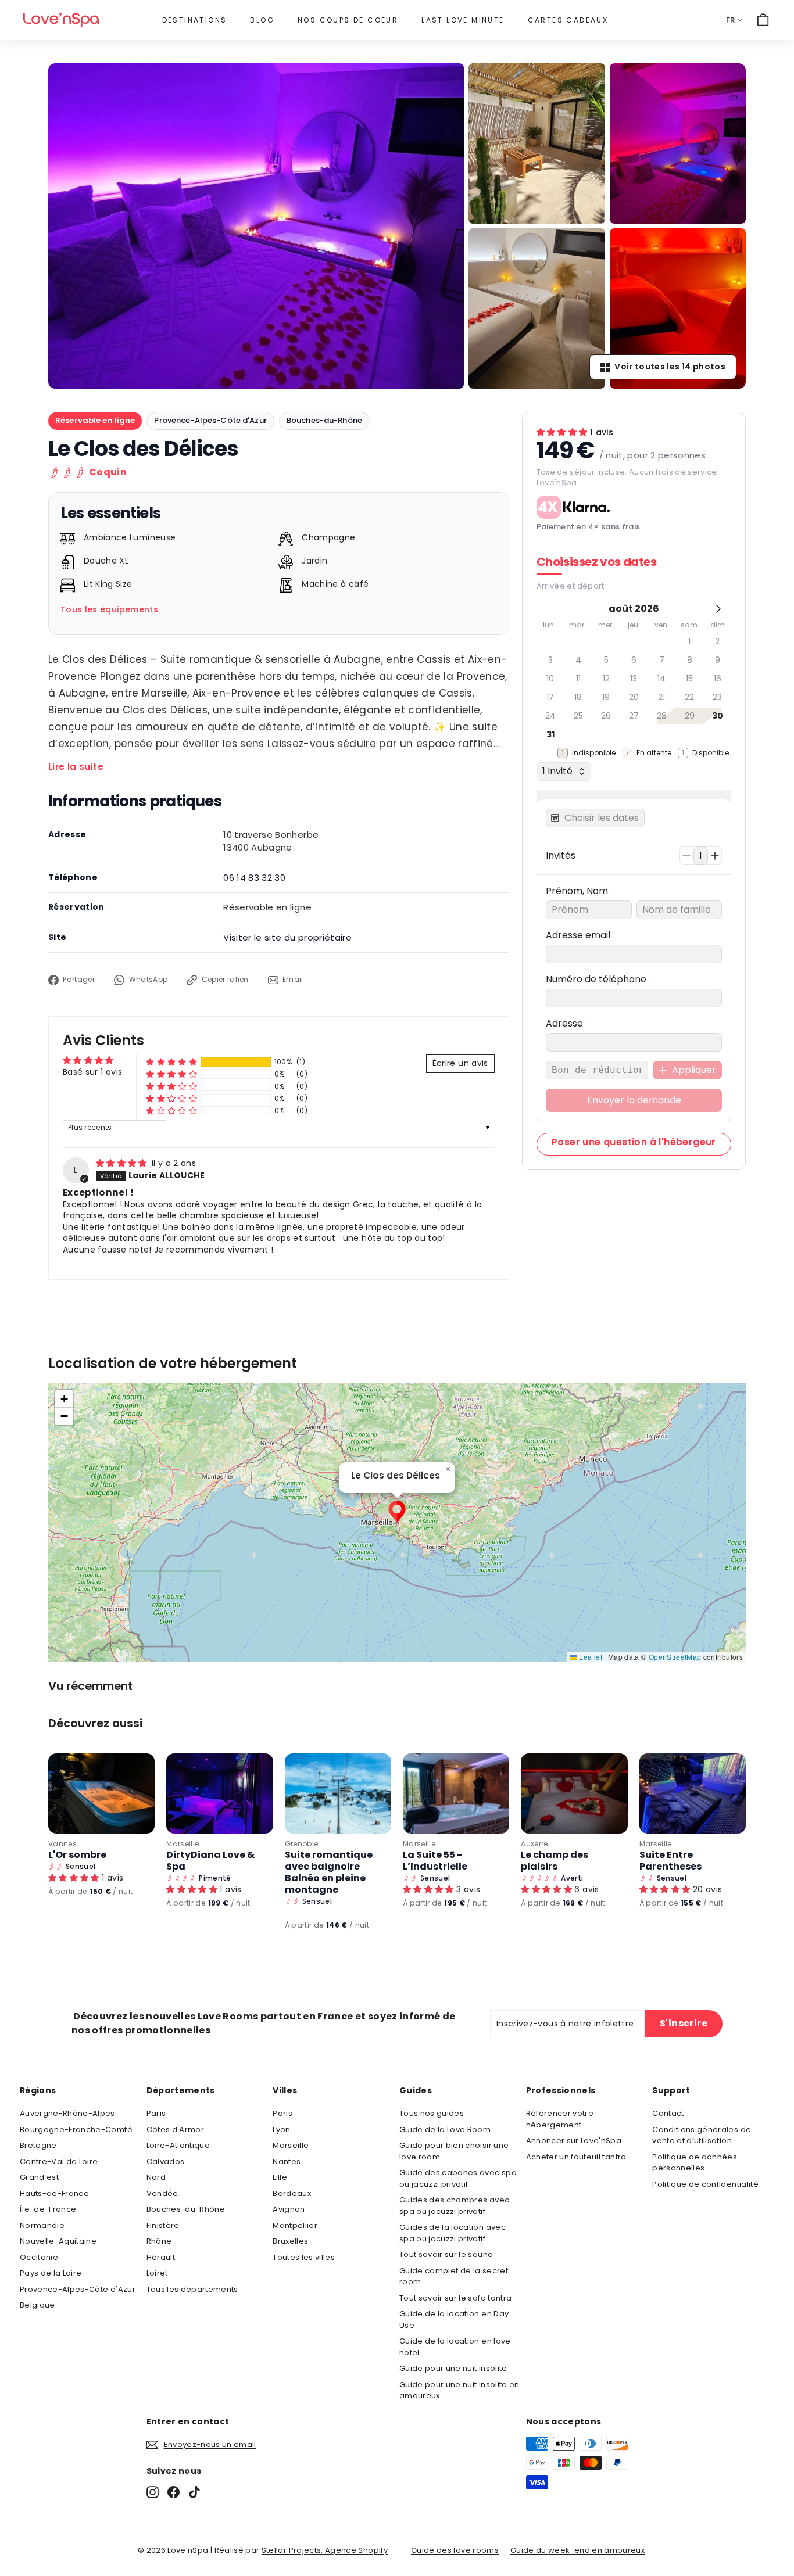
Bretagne (38, 2145)
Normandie (42, 2225)
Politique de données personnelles (695, 2163)
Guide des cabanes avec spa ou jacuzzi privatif (458, 2178)
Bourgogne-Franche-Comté (76, 2130)
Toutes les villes (304, 2257)
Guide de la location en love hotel (455, 2347)
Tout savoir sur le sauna (446, 2254)
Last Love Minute (463, 20)
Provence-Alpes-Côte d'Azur (210, 420)
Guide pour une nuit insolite (453, 2368)
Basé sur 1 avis (92, 1072)
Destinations (195, 20)
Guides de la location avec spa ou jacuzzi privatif (453, 2233)
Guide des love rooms (455, 2550)
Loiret (157, 2273)
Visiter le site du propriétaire (287, 937)
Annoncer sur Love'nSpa (574, 2141)
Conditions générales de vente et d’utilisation (702, 2135)
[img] (123, 1163)
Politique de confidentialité (705, 2184)
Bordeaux (292, 2193)
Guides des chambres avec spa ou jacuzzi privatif (454, 2206)
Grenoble (302, 1844)
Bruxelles (290, 2241)
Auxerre (534, 1844)
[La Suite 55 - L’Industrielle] (456, 1793)
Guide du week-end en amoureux (577, 2550)
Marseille (183, 1844)
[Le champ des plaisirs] (574, 1793)
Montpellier (295, 2225)
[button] (171, 1062)
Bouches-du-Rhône (324, 420)
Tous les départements (192, 2289)
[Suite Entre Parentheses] (693, 1793)
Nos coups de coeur (348, 20)
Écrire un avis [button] (460, 1063)
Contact (668, 2113)
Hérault (161, 2257)
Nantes (287, 2161)
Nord (156, 2177)
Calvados (166, 2161)
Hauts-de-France (54, 2193)
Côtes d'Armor (176, 2130)
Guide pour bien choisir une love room (454, 2151)
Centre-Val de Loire (59, 2161)
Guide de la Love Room (445, 2130)
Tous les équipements (109, 609)
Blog (262, 20)
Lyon (281, 2130)
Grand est (39, 2177)
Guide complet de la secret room (454, 2277)
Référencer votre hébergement (560, 2119)
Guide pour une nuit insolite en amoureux (459, 2390)
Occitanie (39, 2257)
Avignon (289, 2209)
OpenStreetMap (675, 1657)
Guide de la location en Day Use (454, 2320)
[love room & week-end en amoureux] (61, 20)
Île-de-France (48, 2209)
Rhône (159, 2241)
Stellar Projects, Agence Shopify (325, 2550)
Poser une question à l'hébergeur (634, 1142)
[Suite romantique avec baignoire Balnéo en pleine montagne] (338, 1793)
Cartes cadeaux (568, 20)
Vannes (62, 1844)
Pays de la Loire (51, 2273)
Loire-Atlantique (178, 2145)
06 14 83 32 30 (254, 878)
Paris (156, 2113)
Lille (280, 2177)
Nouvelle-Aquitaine (58, 2241)
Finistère (163, 2225)
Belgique (37, 2305)
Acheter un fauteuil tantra (576, 2157)
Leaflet (590, 1657)
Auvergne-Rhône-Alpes (67, 2113)
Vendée (162, 2193)
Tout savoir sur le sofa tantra (456, 2298)
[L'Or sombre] (101, 1793)
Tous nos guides (432, 2113)
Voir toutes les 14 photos (670, 367)
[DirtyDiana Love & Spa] (219, 1793)
